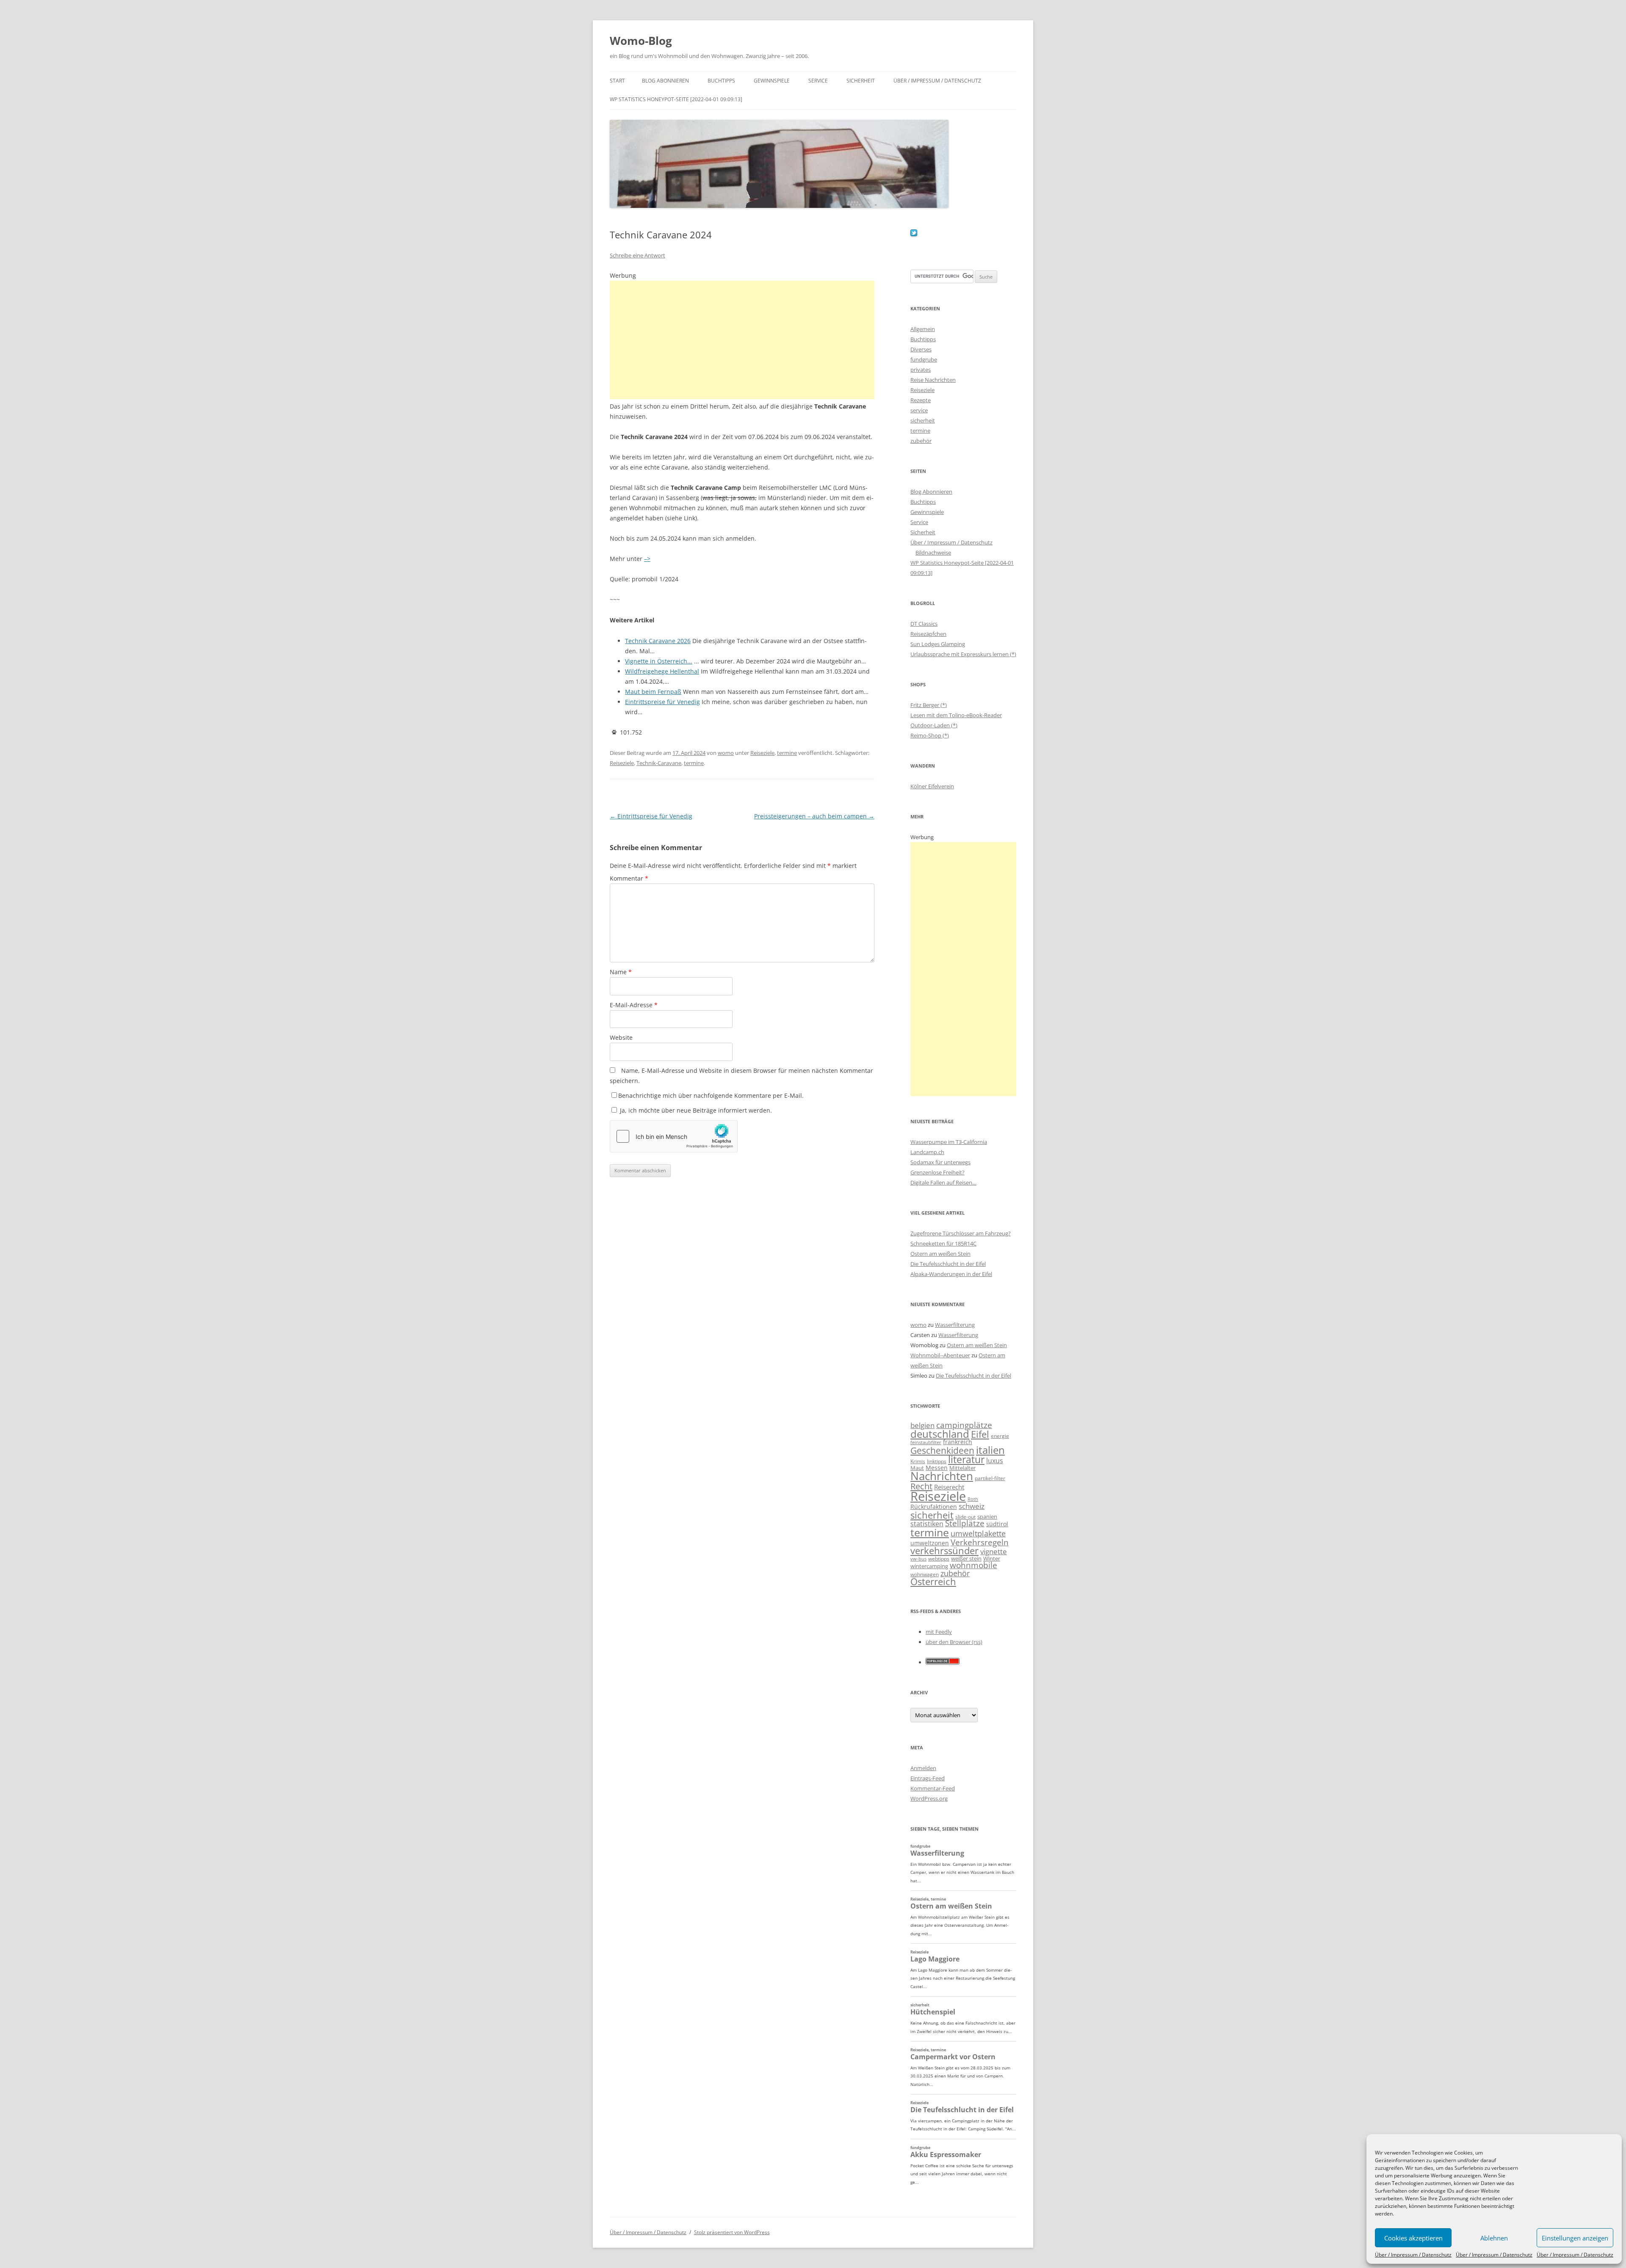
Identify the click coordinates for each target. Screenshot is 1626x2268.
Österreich (933, 1582)
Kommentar (629, 878)
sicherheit (923, 420)
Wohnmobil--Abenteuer (940, 1355)
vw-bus (918, 1559)
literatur (966, 1460)
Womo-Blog (641, 41)
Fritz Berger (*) (929, 705)
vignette (994, 1551)
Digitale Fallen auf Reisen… (943, 1182)
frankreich (958, 1442)
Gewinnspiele (772, 81)
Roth (973, 1499)
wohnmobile (973, 1565)
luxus (995, 1461)
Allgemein (923, 329)
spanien (987, 1517)
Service (818, 81)
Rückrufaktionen (934, 1507)
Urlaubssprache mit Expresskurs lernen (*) (963, 654)
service (919, 410)
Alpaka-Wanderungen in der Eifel (951, 1274)
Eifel (980, 1434)
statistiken (927, 1524)
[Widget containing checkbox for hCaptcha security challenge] (674, 1136)
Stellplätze (965, 1523)
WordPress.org (929, 1798)
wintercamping (929, 1566)
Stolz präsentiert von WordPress (732, 2232)
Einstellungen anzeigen (1575, 2238)
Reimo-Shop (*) (930, 735)
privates (921, 370)
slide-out (965, 1517)
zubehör (921, 441)
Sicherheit (861, 81)
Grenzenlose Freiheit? (937, 1172)
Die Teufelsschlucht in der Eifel (948, 1264)
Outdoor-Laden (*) (934, 725)
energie (1000, 1436)
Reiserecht (949, 1487)
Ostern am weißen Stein (940, 1254)
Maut (917, 1468)
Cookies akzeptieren (1413, 2238)
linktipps (937, 1461)
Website (621, 1037)
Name (621, 972)
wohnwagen (925, 1574)
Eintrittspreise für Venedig (651, 816)
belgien (922, 1425)
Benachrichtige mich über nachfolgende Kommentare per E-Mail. (711, 1095)
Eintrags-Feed (928, 1778)
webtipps (939, 1559)
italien (990, 1450)
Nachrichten (942, 1476)
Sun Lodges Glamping (938, 644)
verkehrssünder (944, 1551)
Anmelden (923, 1768)
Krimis (918, 1461)
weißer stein (966, 1558)
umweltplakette (978, 1533)
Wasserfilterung (955, 1325)
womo (726, 753)
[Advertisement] (742, 340)
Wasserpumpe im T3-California (949, 1142)
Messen (937, 1468)
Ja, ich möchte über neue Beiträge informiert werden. (695, 1110)
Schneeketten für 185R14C (943, 1243)
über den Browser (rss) (954, 1642)
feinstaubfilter (926, 1442)
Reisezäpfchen (928, 634)
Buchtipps (721, 81)
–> (647, 559)
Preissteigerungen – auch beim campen (814, 816)
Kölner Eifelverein (932, 786)
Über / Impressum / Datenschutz (1413, 2255)
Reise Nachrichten (933, 380)
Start (617, 81)
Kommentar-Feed (933, 1788)
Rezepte (921, 400)
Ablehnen (1494, 2238)
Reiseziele (762, 753)
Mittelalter (962, 1468)
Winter (992, 1558)
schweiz (972, 1506)
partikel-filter (990, 1478)
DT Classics (924, 624)
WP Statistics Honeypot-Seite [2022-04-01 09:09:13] (676, 99)
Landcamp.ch (927, 1152)
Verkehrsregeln (980, 1542)
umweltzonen (930, 1543)
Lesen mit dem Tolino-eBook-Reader (956, 715)
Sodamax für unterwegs (940, 1162)
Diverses (921, 349)
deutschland (940, 1434)
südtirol (997, 1524)
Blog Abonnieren (665, 81)
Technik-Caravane (659, 763)
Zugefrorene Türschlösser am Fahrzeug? (961, 1233)
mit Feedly (939, 1632)
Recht (921, 1486)
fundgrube (924, 359)
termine (787, 753)
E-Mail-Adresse (634, 1005)
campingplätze (964, 1425)
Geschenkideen (942, 1450)
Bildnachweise (933, 552)
